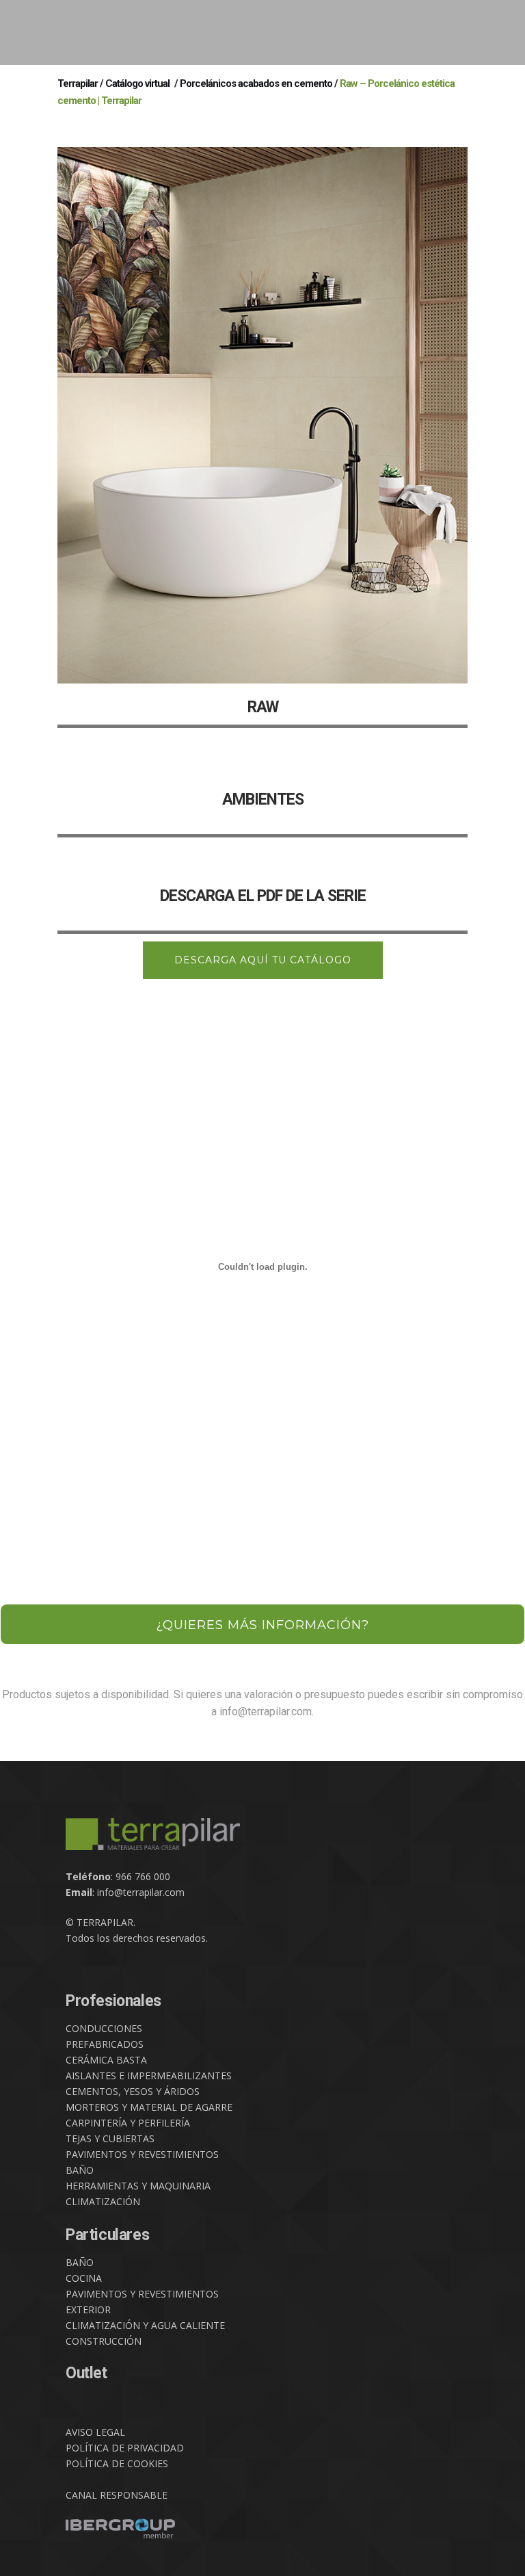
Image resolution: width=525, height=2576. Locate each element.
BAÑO (80, 2170)
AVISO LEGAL (95, 2432)
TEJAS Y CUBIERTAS (110, 2138)
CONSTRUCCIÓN (104, 2341)
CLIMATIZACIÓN (103, 2201)
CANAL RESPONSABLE (117, 2495)
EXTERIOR (88, 2310)
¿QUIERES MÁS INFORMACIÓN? (262, 1625)
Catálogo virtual (137, 83)
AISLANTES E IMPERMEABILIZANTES (149, 2076)
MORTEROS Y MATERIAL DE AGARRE (149, 2107)
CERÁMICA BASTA (106, 2060)
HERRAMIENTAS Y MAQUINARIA (138, 2186)
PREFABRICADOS (105, 2044)
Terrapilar (78, 83)
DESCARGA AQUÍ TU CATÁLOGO (263, 960)
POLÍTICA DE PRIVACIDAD (125, 2448)
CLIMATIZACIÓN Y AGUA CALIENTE (145, 2325)
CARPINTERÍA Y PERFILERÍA (128, 2123)
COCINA (84, 2278)
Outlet (86, 2373)
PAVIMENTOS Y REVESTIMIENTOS (142, 2154)
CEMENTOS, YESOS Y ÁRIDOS (133, 2091)
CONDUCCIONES (104, 2028)
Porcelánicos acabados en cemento (256, 83)
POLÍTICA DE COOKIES (117, 2463)
